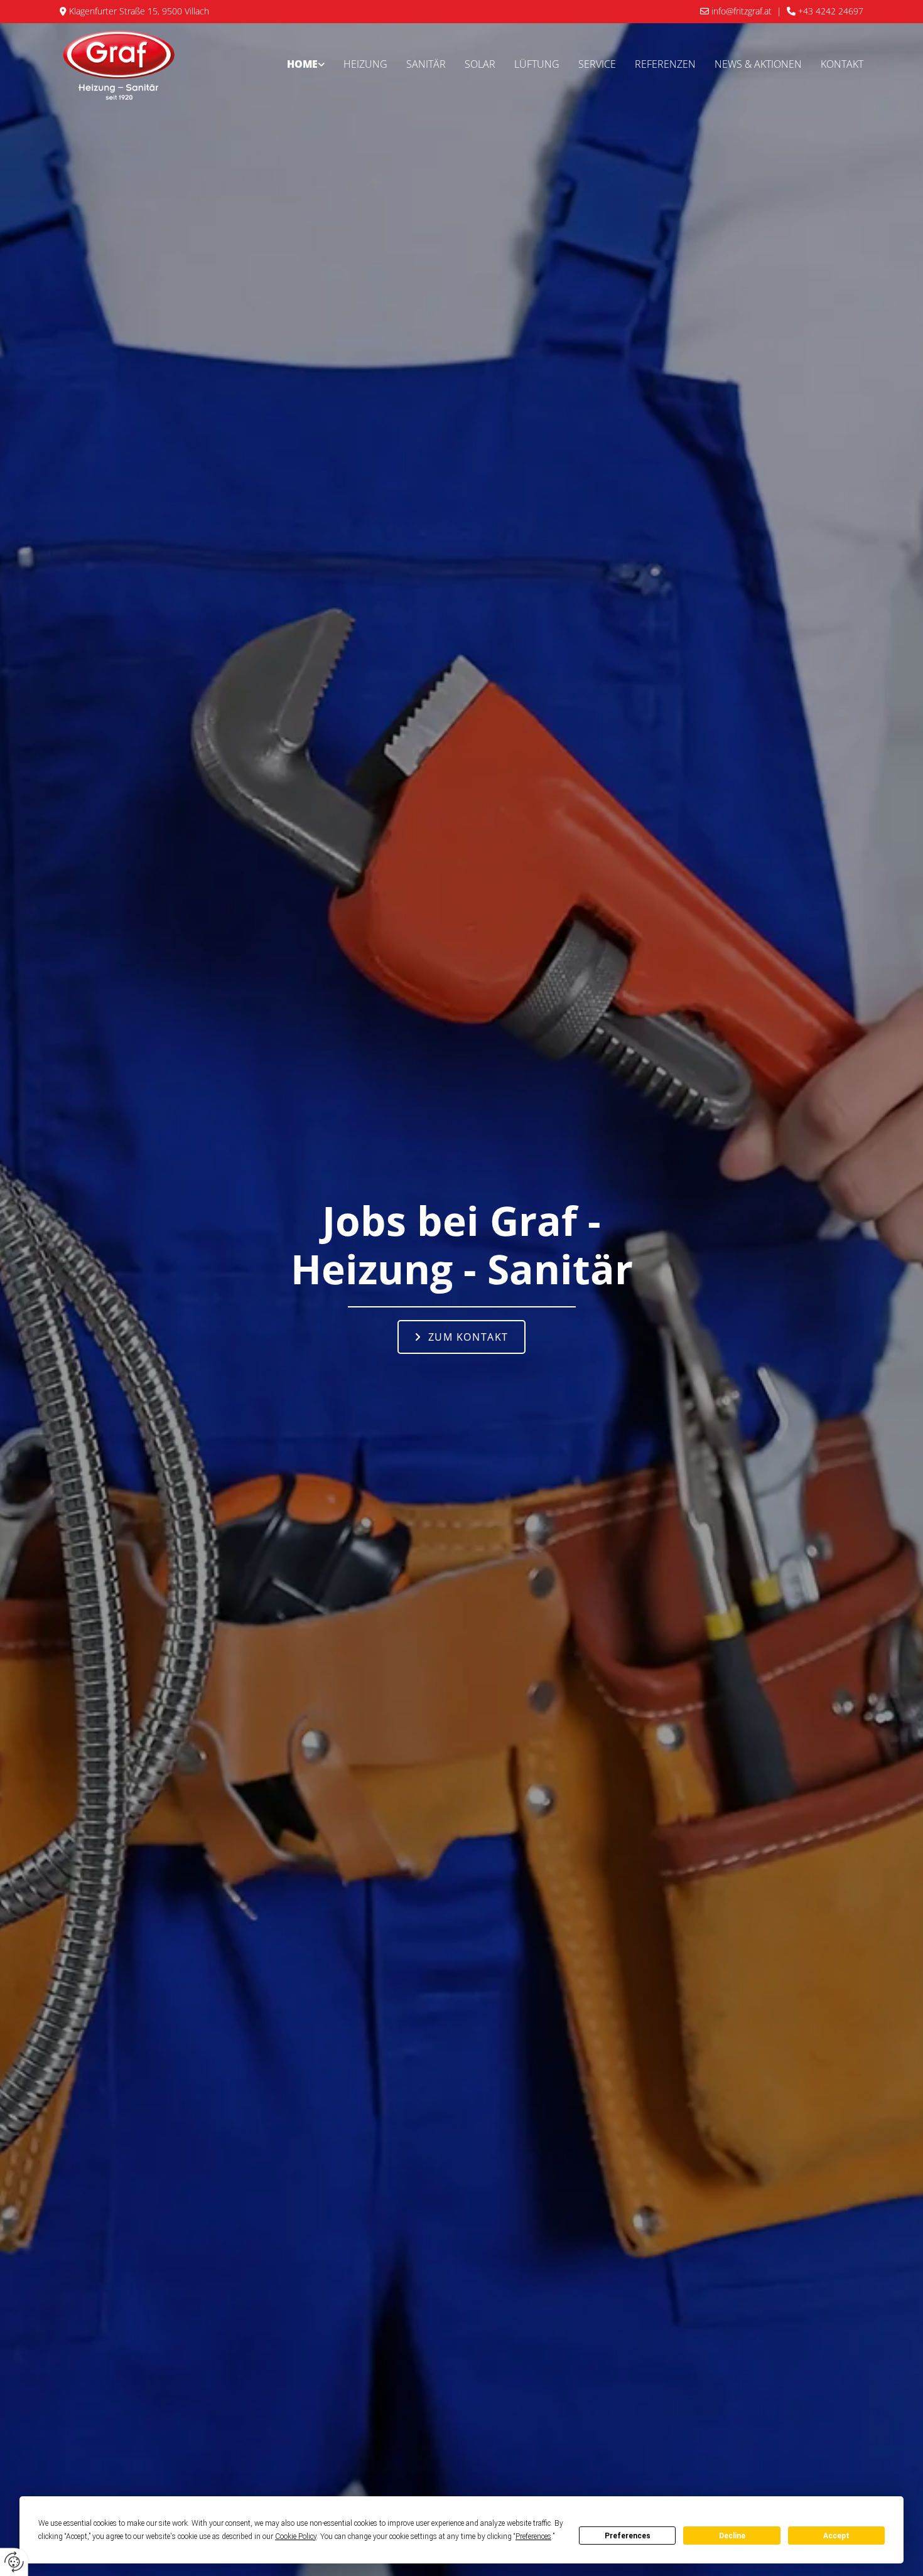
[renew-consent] (14, 2562)
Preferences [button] (533, 2536)
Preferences (628, 2536)
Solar (480, 64)
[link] (306, 65)
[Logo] (119, 65)
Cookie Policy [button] (296, 2536)
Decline (732, 2536)
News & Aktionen (758, 64)
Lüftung (537, 64)
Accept (836, 2536)
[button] (462, 1337)
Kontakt (842, 64)
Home (302, 64)
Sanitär (426, 64)
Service (597, 64)
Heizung (365, 64)
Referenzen (665, 64)
